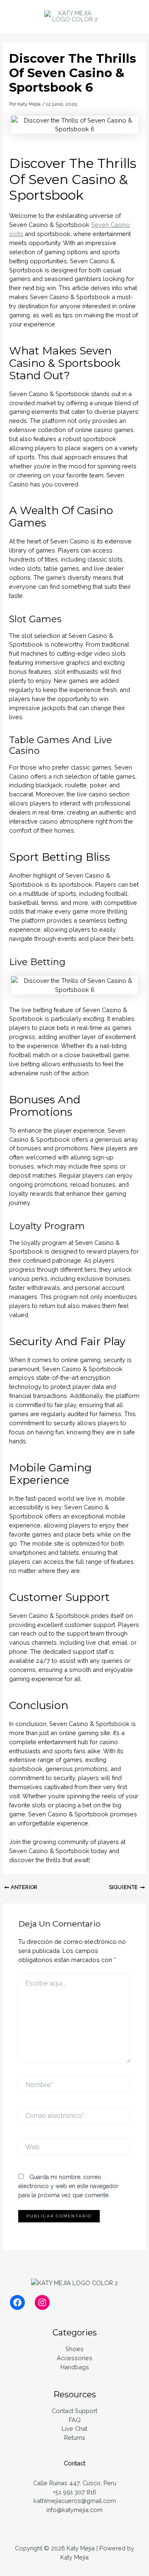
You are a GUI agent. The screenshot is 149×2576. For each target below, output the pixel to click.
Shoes (74, 2349)
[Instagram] (42, 2302)
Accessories (74, 2358)
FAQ (75, 2420)
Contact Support (74, 2411)
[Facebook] (17, 2302)
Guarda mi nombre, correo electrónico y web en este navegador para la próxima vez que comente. (68, 2186)
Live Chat (74, 2428)
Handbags (75, 2367)
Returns (75, 2438)
